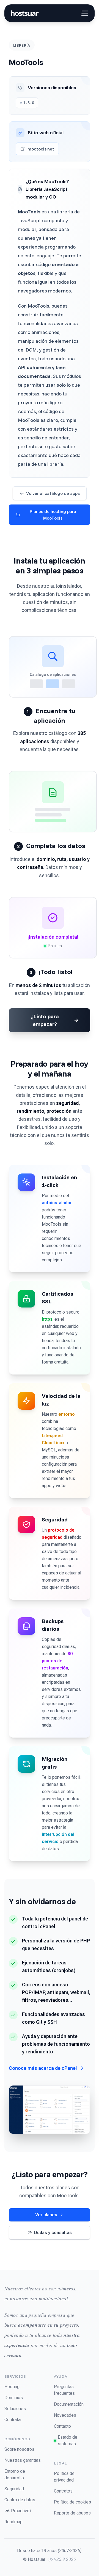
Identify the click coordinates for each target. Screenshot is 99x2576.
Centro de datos (20, 2500)
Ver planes (46, 2215)
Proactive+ (21, 2511)
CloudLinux (53, 1443)
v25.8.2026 (65, 2559)
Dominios (14, 2398)
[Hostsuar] (24, 13)
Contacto (62, 2426)
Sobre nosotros (19, 2449)
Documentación (69, 2404)
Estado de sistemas (68, 2440)
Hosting (12, 2387)
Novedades (65, 2415)
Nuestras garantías (23, 2460)
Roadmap (13, 2522)
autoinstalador (57, 1203)
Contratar (13, 2420)
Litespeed (52, 1436)
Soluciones (15, 2409)
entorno (67, 1414)
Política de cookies (72, 2502)
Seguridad (14, 2489)
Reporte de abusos (72, 2513)
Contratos (63, 2491)
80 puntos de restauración (57, 1661)
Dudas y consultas (53, 2233)
